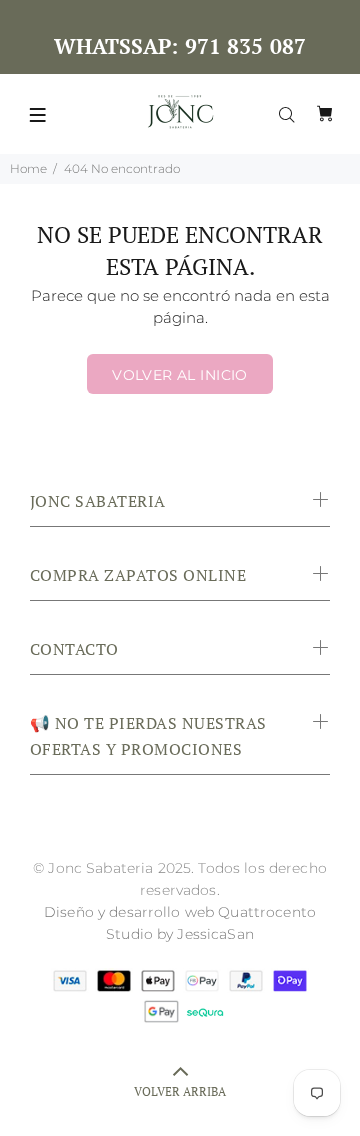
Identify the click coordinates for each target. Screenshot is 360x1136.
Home (28, 168)
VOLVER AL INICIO (180, 375)
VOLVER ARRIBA (180, 1091)
